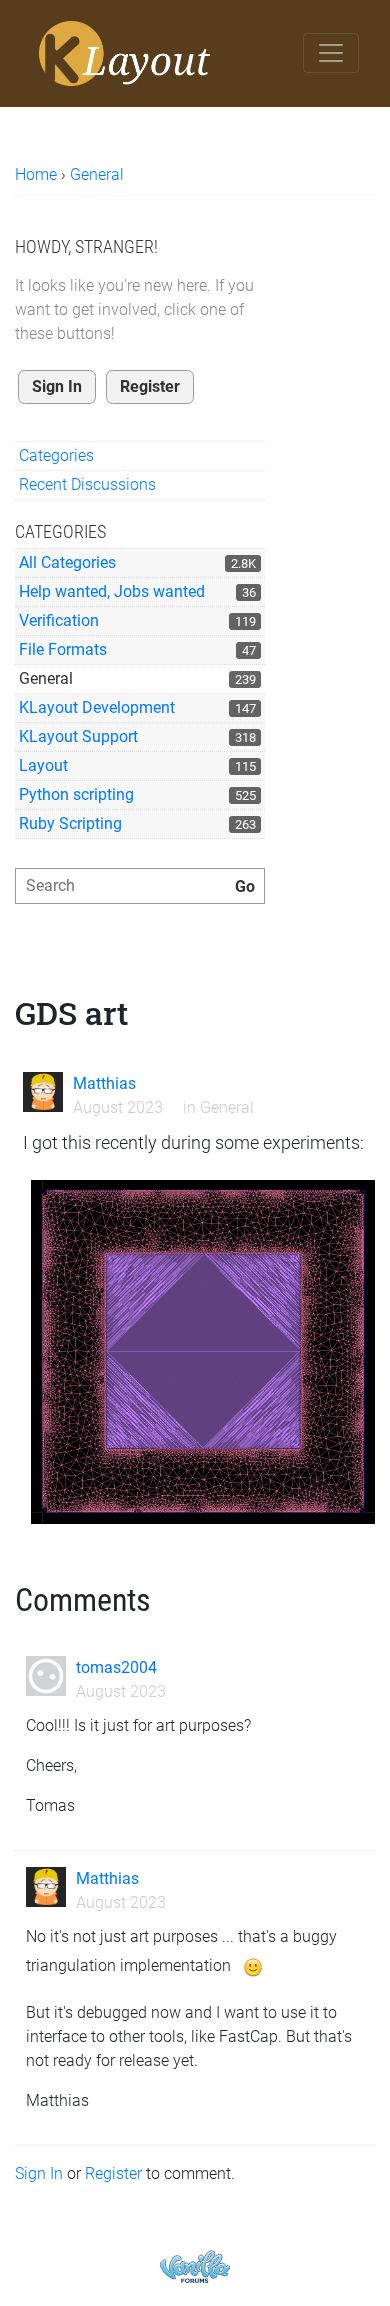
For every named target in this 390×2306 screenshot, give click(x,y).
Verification (59, 620)
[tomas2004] (46, 1676)
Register (150, 386)
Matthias (104, 1083)
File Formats (63, 649)
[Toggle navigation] (331, 53)
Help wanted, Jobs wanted (112, 591)
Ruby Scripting (70, 823)
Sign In (57, 386)
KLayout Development (97, 707)
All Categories (67, 562)
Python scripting (76, 794)
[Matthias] (43, 1092)
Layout (43, 765)
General (46, 678)
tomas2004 (116, 1667)
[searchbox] (140, 886)
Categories (56, 455)
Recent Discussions (87, 484)
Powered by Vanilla (195, 2266)
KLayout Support (78, 736)
